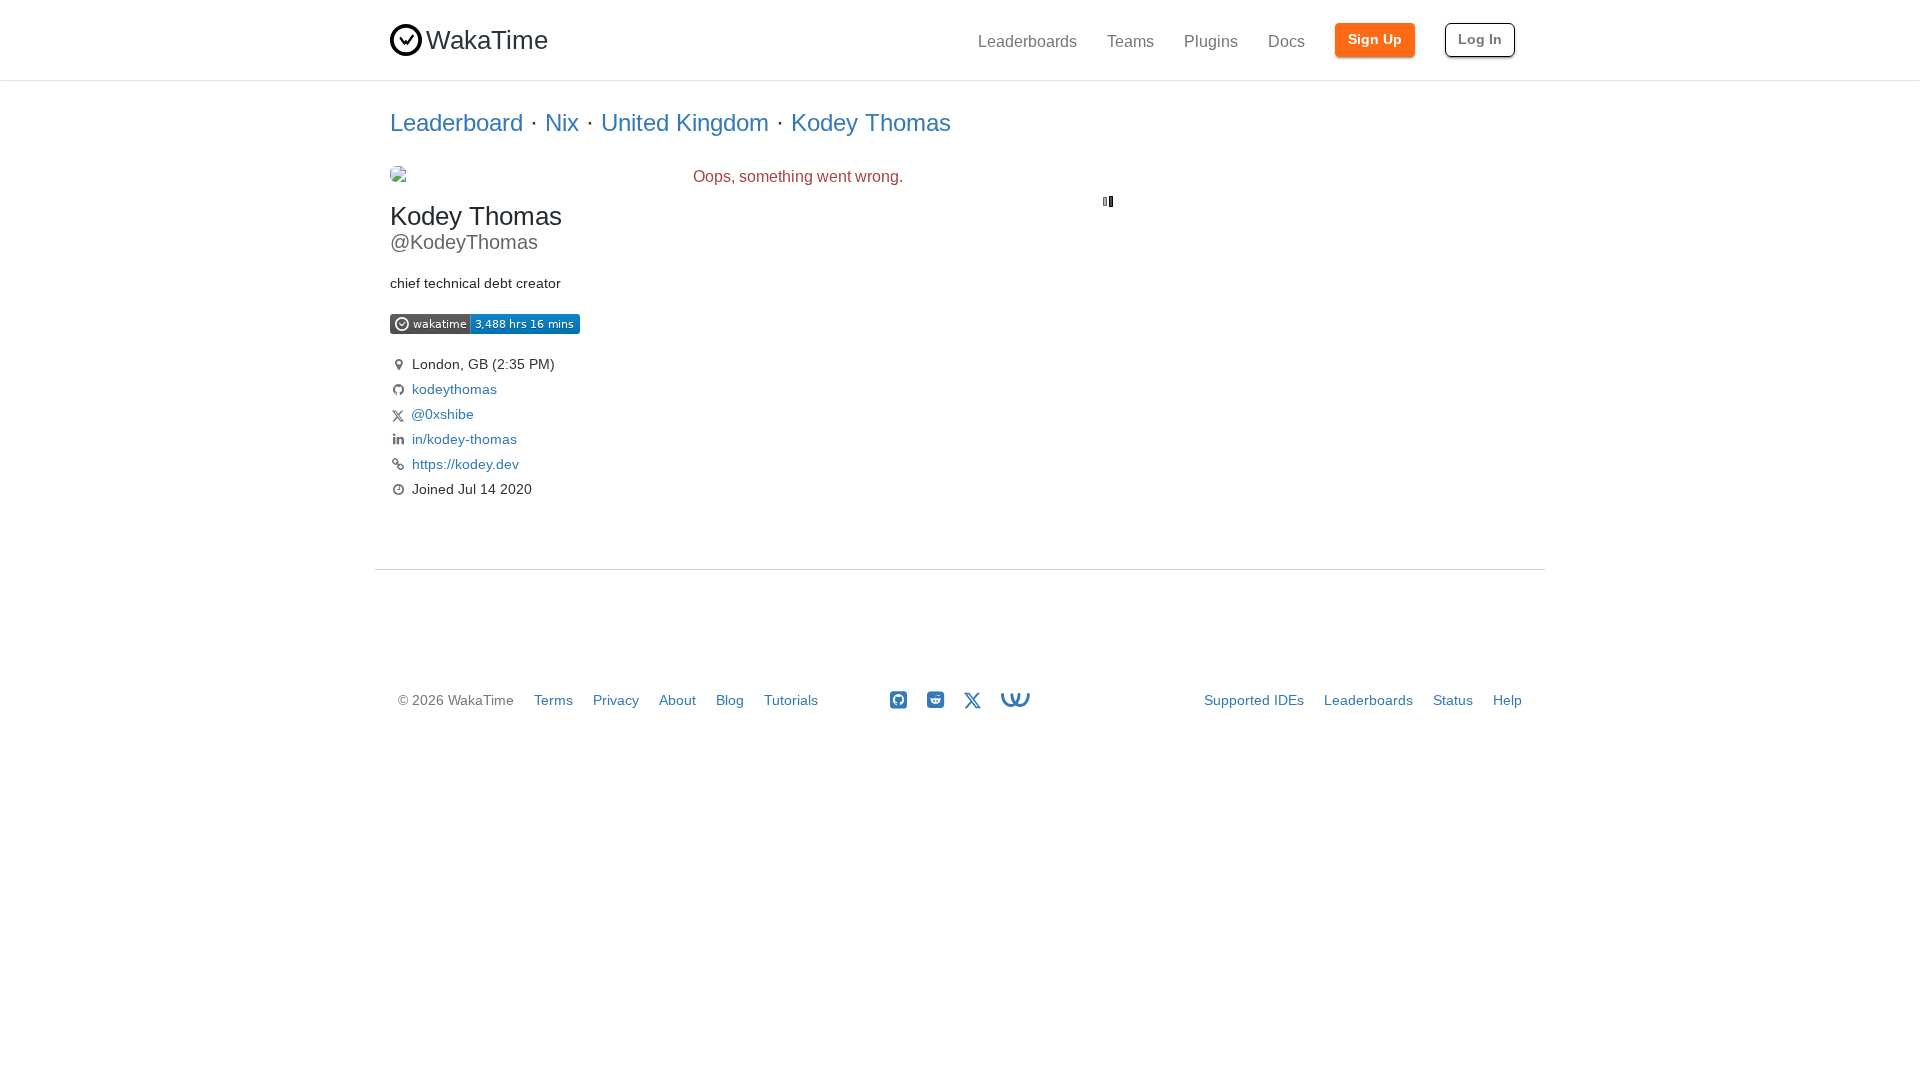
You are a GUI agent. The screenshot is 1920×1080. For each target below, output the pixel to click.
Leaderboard (456, 122)
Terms (553, 700)
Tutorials (791, 700)
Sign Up (1375, 39)
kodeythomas (454, 389)
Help (1507, 700)
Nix (562, 122)
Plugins (1211, 41)
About (677, 700)
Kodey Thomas (871, 122)
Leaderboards (1027, 41)
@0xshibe (442, 414)
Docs (1286, 41)
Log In (1480, 39)
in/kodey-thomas (464, 439)
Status (1453, 700)
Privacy (616, 700)
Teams (1130, 41)
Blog (730, 700)
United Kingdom (685, 122)
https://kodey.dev (465, 464)
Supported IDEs (1254, 700)
